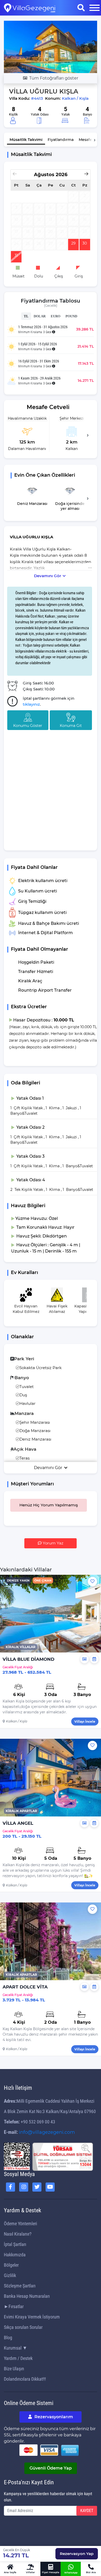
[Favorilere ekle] (92, 1582)
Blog (8, 2338)
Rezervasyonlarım (53, 2417)
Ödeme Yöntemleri (20, 2224)
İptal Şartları (15, 2244)
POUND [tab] (71, 316)
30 (85, 243)
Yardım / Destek (18, 2358)
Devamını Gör (48, 576)
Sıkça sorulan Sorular (23, 2327)
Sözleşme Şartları (20, 2286)
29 (73, 243)
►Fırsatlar (14, 2306)
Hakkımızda (15, 2255)
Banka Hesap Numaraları (27, 2296)
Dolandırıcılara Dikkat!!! (25, 2379)
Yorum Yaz (53, 1543)
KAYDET (87, 2511)
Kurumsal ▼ (16, 2348)
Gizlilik (10, 2275)
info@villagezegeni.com (47, 2132)
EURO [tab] (56, 316)
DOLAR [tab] (40, 316)
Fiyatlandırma (61, 140)
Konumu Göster (28, 726)
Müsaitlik (26, 140)
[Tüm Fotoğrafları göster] (51, 46)
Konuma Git (71, 726)
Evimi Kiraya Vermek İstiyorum (32, 2317)
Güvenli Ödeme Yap (51, 2468)
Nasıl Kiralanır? (18, 2234)
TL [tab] (26, 316)
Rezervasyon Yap (77, 2554)
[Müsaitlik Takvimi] (94, 1659)
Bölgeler (11, 2265)
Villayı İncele (85, 1722)
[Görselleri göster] (84, 1659)
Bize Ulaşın (14, 2369)
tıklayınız (31, 704)
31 (16, 255)
